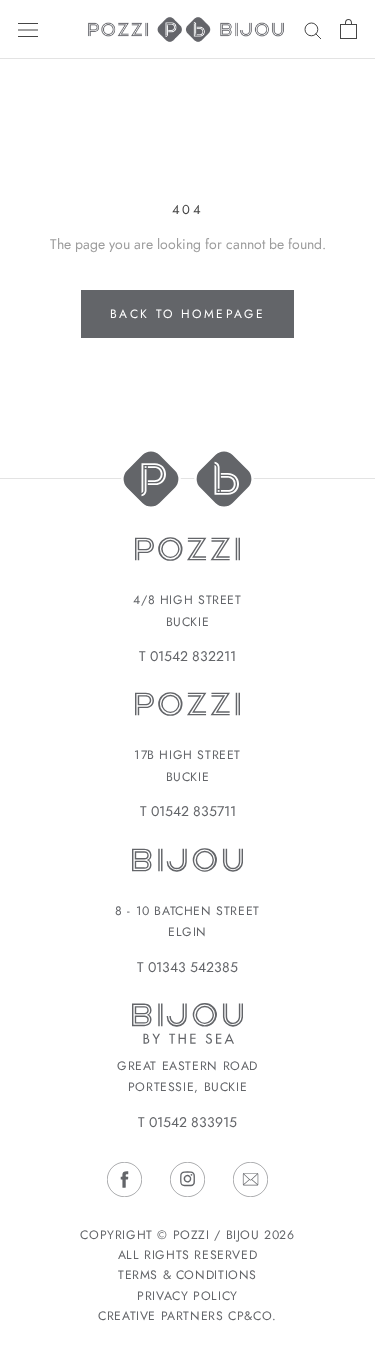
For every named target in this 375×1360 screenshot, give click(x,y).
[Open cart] (348, 29)
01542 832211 (193, 656)
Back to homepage (187, 314)
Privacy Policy (187, 1296)
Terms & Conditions (187, 1275)
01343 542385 (193, 967)
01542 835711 (193, 811)
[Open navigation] (28, 29)
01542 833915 (193, 1122)
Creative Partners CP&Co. (187, 1316)
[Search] (313, 29)
